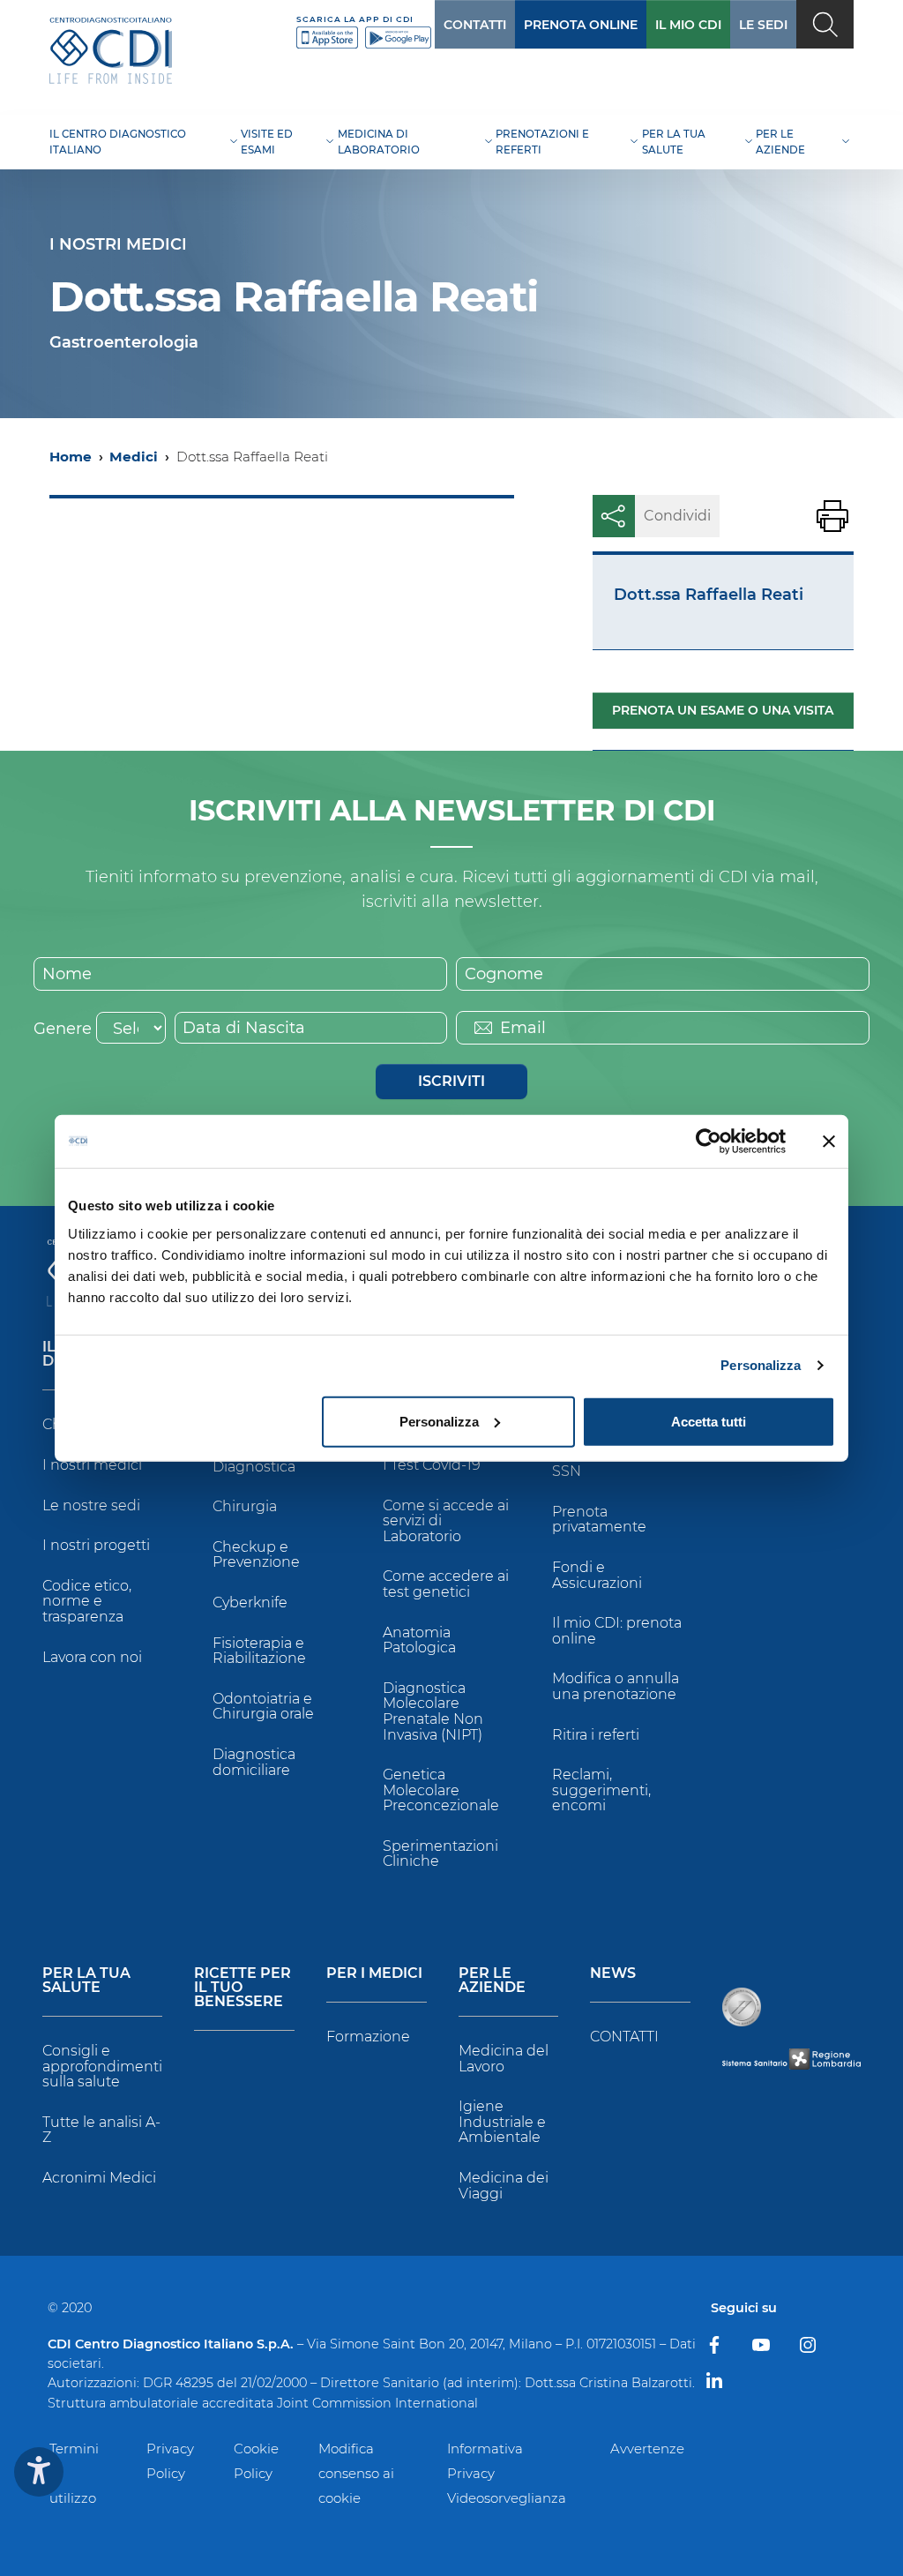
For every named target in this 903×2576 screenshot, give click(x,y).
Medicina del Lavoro (504, 2059)
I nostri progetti (96, 1545)
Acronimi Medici (99, 2178)
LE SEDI (763, 25)
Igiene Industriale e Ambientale (502, 2122)
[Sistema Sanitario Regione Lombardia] (791, 2059)
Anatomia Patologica (419, 1640)
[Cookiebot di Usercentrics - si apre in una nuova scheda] (709, 1142)
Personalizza (761, 1365)
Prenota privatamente (599, 1520)
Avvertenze (647, 2449)
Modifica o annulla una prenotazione (616, 1686)
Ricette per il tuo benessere (243, 1988)
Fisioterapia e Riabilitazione (259, 1651)
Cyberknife (250, 1603)
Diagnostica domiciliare (254, 1762)
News (613, 1974)
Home (71, 457)
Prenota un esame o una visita (723, 710)
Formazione (368, 2037)
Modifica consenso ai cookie (356, 2473)
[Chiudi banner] (829, 1142)
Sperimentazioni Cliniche (440, 1854)
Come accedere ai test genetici (446, 1584)
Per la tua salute (86, 1981)
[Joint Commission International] (742, 2007)
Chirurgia (245, 1506)
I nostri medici (92, 1465)
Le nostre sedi (91, 1505)
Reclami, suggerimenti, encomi (601, 1790)
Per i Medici (374, 1974)
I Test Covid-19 (432, 1465)
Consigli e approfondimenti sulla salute (102, 2066)
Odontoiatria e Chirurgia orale (263, 1707)
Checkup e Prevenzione (256, 1555)
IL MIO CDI (688, 25)
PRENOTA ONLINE (581, 25)
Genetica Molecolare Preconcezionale (441, 1790)
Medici (134, 457)
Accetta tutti (709, 1421)
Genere (63, 1029)
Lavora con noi (92, 1657)
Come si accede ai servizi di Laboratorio (446, 1521)
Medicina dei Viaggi (504, 2186)
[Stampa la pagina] (832, 516)
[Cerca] (825, 24)
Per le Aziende (492, 1981)
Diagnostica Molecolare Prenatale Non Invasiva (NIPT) (433, 1711)
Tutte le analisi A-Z (101, 2130)
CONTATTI (475, 25)
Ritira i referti (596, 1735)
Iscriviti (451, 1081)
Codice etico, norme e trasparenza (87, 1601)
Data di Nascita (244, 1028)
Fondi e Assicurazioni (597, 1575)
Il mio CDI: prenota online (617, 1631)
